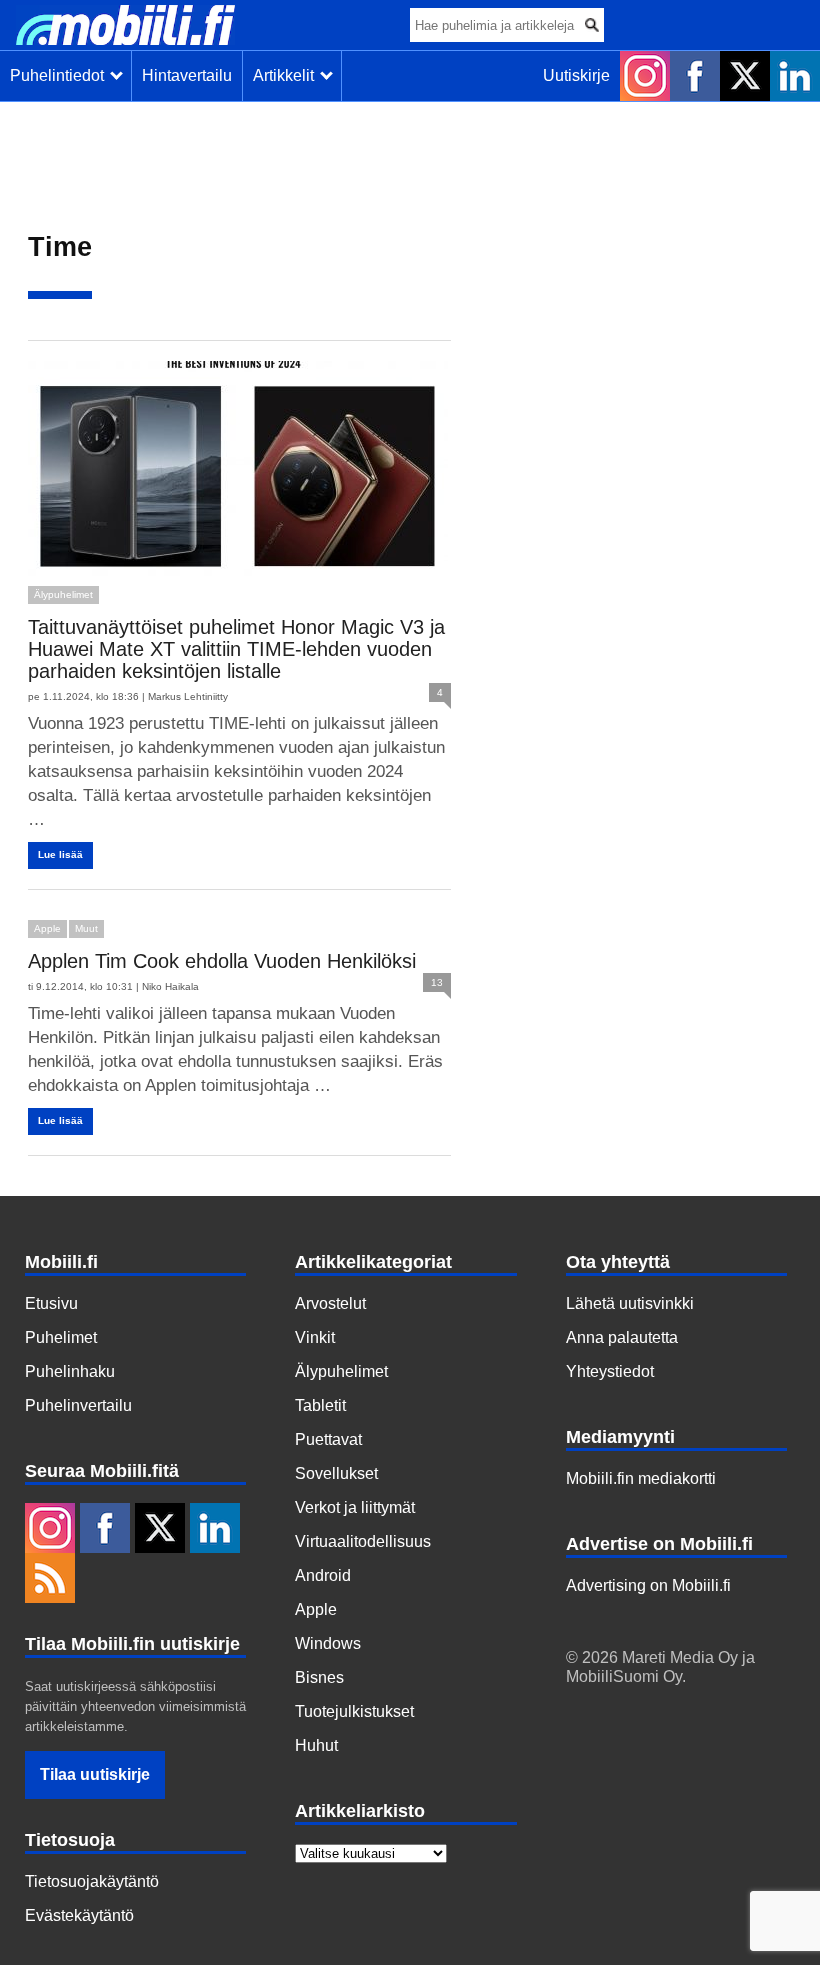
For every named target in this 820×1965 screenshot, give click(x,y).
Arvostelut (330, 1303)
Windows (328, 1643)
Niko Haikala (170, 986)
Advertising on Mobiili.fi (648, 1585)
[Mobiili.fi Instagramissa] (645, 76)
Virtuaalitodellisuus (363, 1541)
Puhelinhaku (70, 1371)
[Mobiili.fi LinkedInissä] (795, 76)
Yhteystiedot (610, 1371)
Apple (47, 928)
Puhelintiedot (61, 75)
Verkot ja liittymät (355, 1507)
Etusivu (51, 1303)
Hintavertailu (187, 75)
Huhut (316, 1745)
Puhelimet (61, 1337)
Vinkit (315, 1337)
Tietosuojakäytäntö (92, 1881)
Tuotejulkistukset (354, 1711)
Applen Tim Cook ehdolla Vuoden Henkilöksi (222, 961)
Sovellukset (336, 1473)
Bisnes (319, 1677)
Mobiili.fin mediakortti (641, 1478)
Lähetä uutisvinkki (630, 1303)
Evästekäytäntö (79, 1915)
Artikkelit (287, 75)
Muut (86, 928)
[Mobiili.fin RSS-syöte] (50, 1580)
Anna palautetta (622, 1337)
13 (437, 982)
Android (323, 1575)
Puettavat (328, 1439)
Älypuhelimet (63, 594)
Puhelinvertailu (78, 1405)
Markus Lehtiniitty (188, 696)
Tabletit (320, 1405)
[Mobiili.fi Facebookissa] (695, 76)
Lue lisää (60, 854)
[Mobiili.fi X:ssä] (745, 76)
